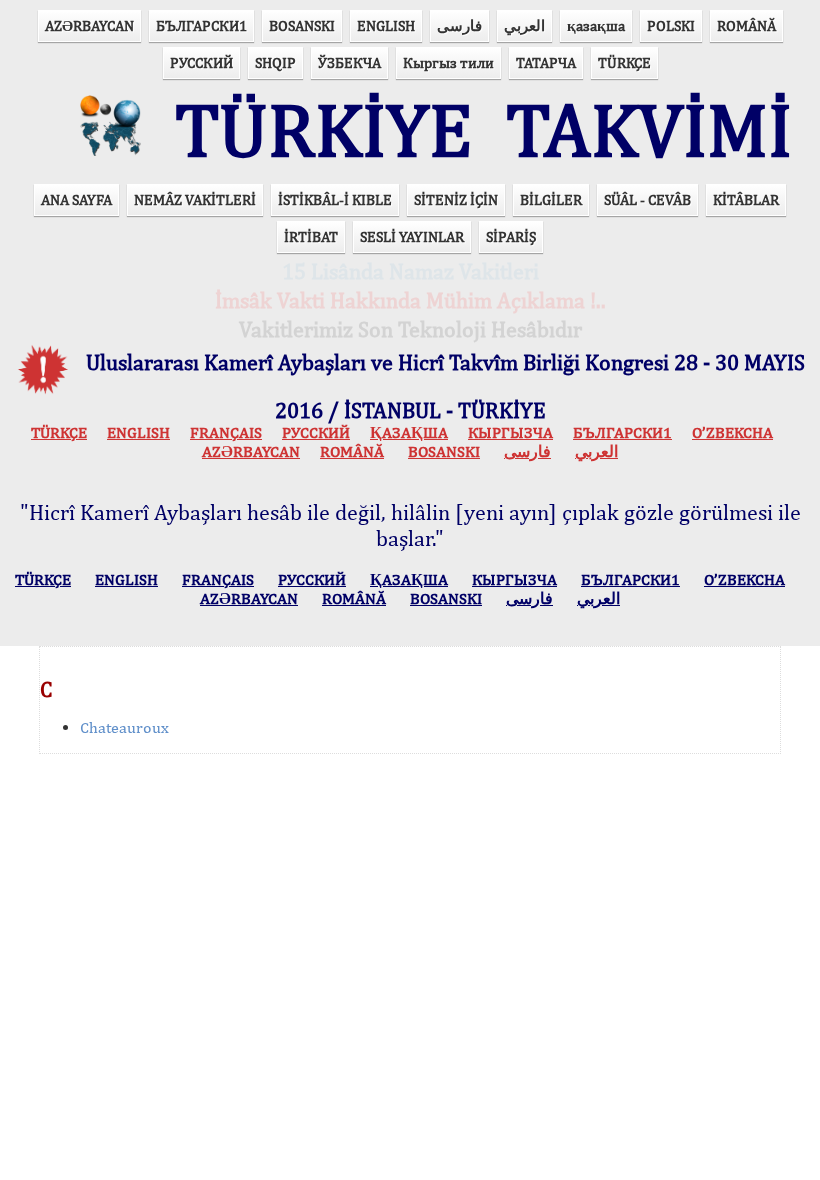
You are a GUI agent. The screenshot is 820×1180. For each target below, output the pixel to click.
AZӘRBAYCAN (89, 25)
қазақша (596, 25)
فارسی (459, 25)
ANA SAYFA (76, 199)
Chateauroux (124, 727)
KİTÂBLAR (746, 199)
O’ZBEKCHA (732, 432)
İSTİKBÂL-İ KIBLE (335, 199)
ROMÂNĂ (746, 25)
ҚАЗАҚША (409, 432)
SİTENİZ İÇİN (456, 199)
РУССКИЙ (201, 62)
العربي (524, 25)
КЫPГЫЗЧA (510, 432)
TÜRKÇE (624, 62)
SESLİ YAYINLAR (412, 236)
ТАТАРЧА (546, 62)
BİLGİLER (551, 199)
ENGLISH (386, 25)
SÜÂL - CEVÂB (647, 199)
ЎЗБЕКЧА (349, 62)
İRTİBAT (311, 236)
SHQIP (275, 62)
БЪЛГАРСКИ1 (201, 25)
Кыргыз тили (448, 62)
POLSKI (671, 25)
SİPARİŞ (511, 236)
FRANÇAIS (226, 432)
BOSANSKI (302, 25)
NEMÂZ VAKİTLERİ (195, 199)
